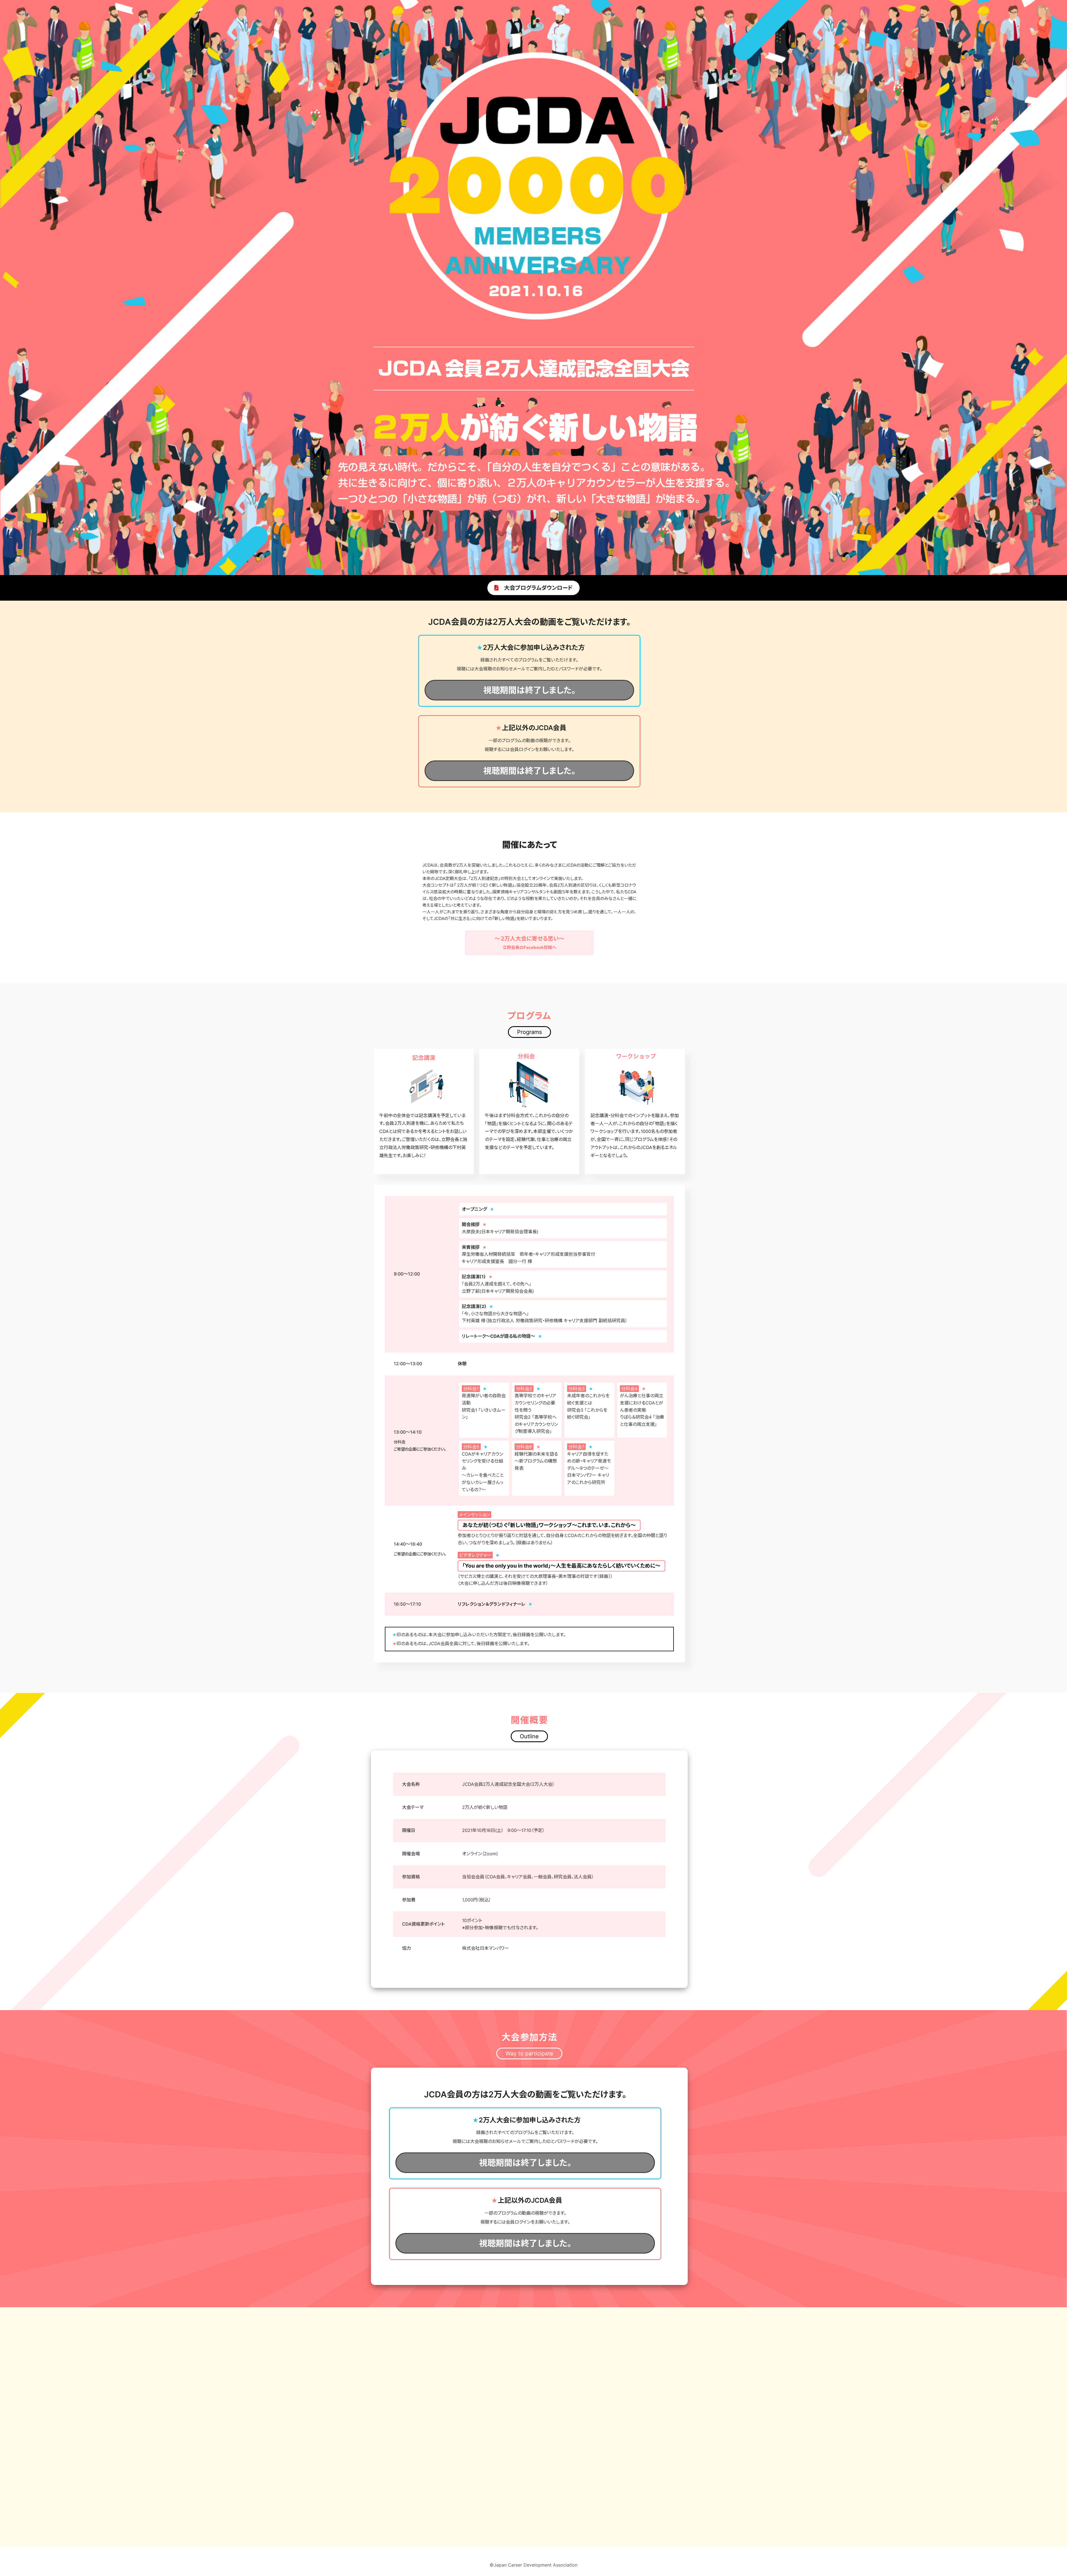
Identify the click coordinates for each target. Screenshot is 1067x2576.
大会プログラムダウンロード (536, 588)
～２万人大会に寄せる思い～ (529, 943)
